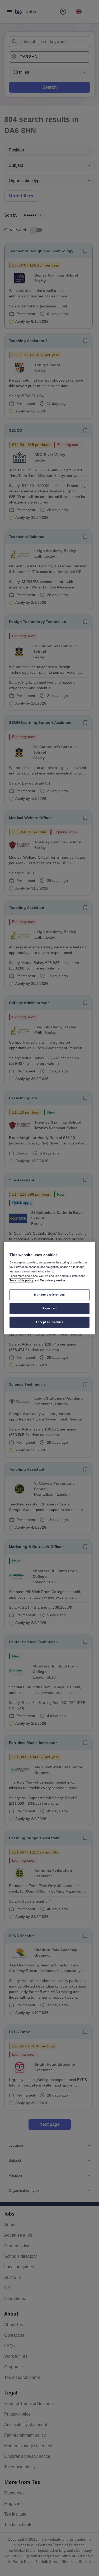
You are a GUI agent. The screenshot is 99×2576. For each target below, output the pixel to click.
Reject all (50, 1308)
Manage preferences (49, 1295)
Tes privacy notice (52, 1280)
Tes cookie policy (22, 1280)
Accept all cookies (49, 1322)
